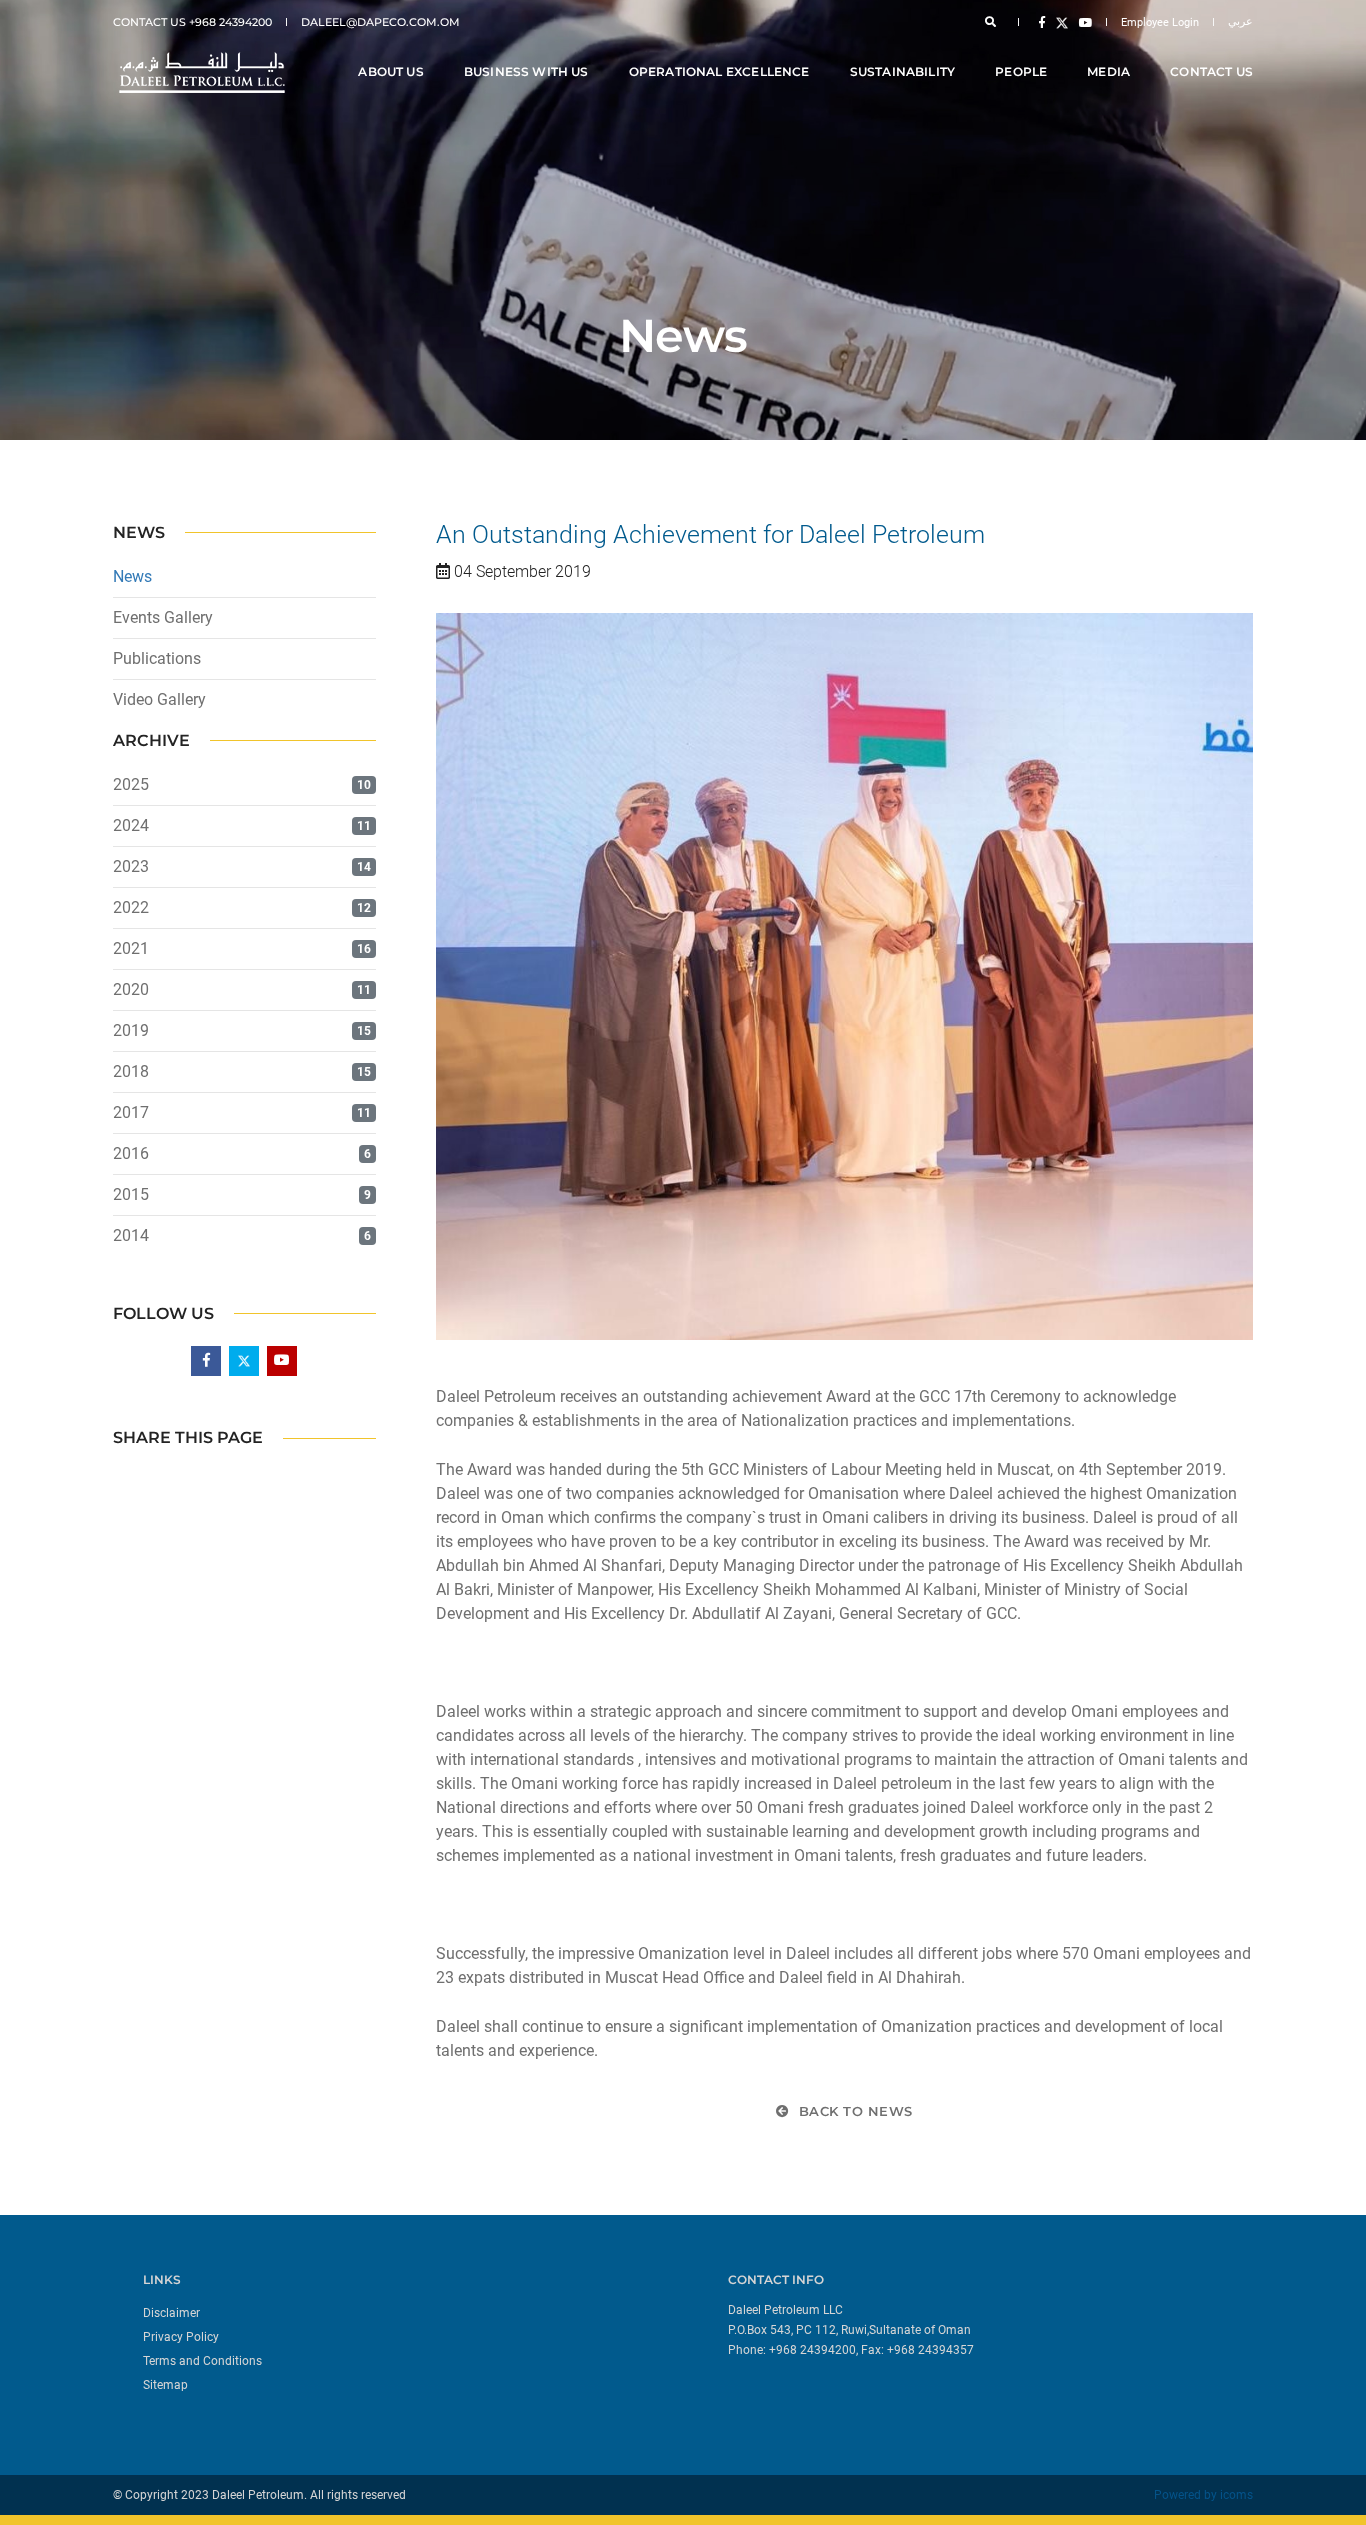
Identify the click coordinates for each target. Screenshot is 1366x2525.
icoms (1236, 2495)
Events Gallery (163, 617)
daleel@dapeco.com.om (380, 22)
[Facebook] (1042, 22)
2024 (131, 825)
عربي (1240, 21)
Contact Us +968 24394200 (192, 22)
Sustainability (903, 71)
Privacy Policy (181, 2337)
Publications (157, 658)
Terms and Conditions (202, 2361)
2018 (131, 1071)
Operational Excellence (719, 71)
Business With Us (526, 71)
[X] (1062, 22)
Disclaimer (171, 2313)
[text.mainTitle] (200, 72)
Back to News (853, 2111)
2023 (131, 866)
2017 (131, 1112)
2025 (131, 784)
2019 (131, 1030)
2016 (131, 1153)
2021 (131, 948)
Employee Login (1160, 22)
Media (1108, 71)
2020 (131, 989)
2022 (131, 907)
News (132, 576)
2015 (131, 1194)
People (1021, 71)
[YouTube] (1082, 22)
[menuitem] (405, 2312)
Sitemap (165, 2385)
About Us (390, 71)
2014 (131, 1235)
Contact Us (1211, 71)
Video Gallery (159, 699)
